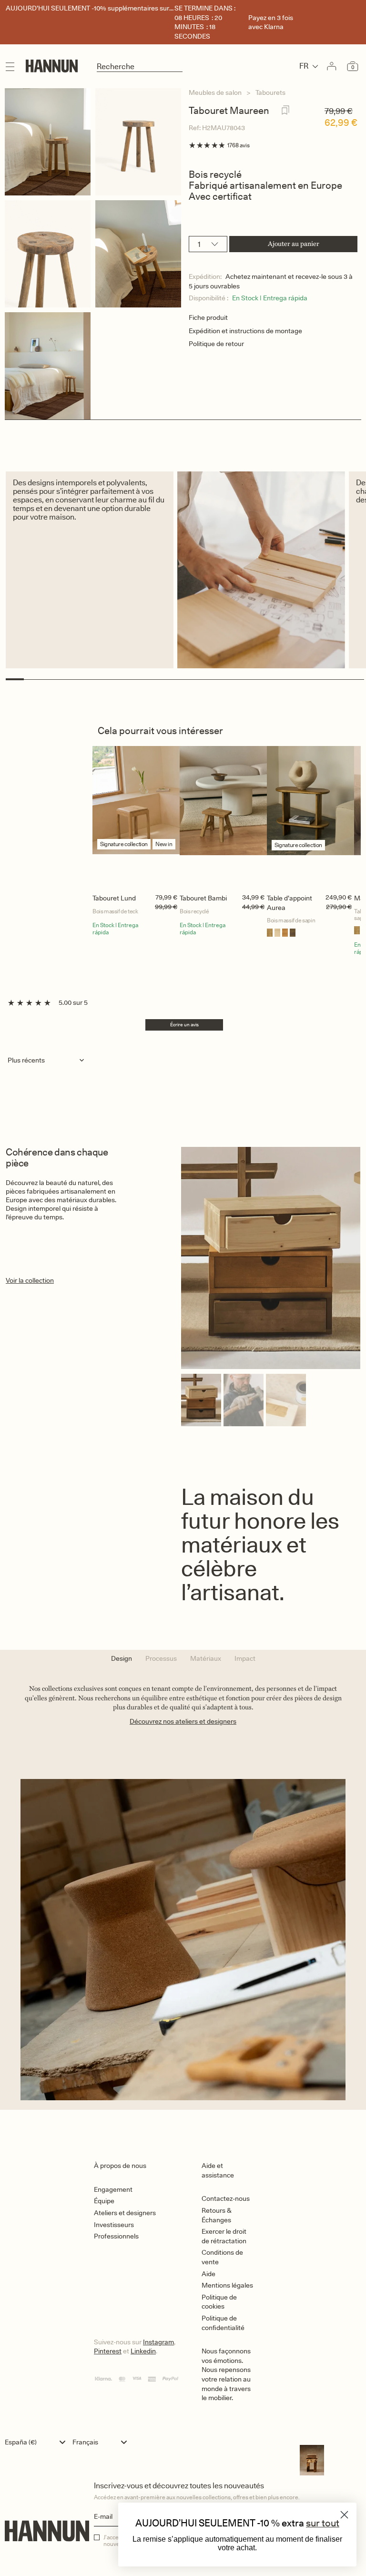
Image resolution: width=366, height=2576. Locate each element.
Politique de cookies (219, 2302)
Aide (208, 2274)
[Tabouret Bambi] (223, 818)
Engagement (113, 2189)
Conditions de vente (222, 2257)
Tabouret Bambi (203, 898)
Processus (161, 1658)
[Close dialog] (344, 2515)
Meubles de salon (215, 92)
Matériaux (206, 1658)
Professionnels (116, 2236)
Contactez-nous (226, 2198)
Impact (245, 1658)
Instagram (158, 2342)
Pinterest (108, 2351)
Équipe (104, 2201)
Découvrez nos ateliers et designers (183, 1721)
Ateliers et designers (125, 2213)
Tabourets (270, 92)
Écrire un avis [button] (184, 1024)
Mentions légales (227, 2285)
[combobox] (37, 2442)
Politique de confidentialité (223, 2323)
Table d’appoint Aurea (290, 903)
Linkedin (143, 2351)
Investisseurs (114, 2225)
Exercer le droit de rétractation (224, 2236)
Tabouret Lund (114, 898)
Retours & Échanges (216, 2215)
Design (122, 1658)
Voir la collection (30, 1280)
